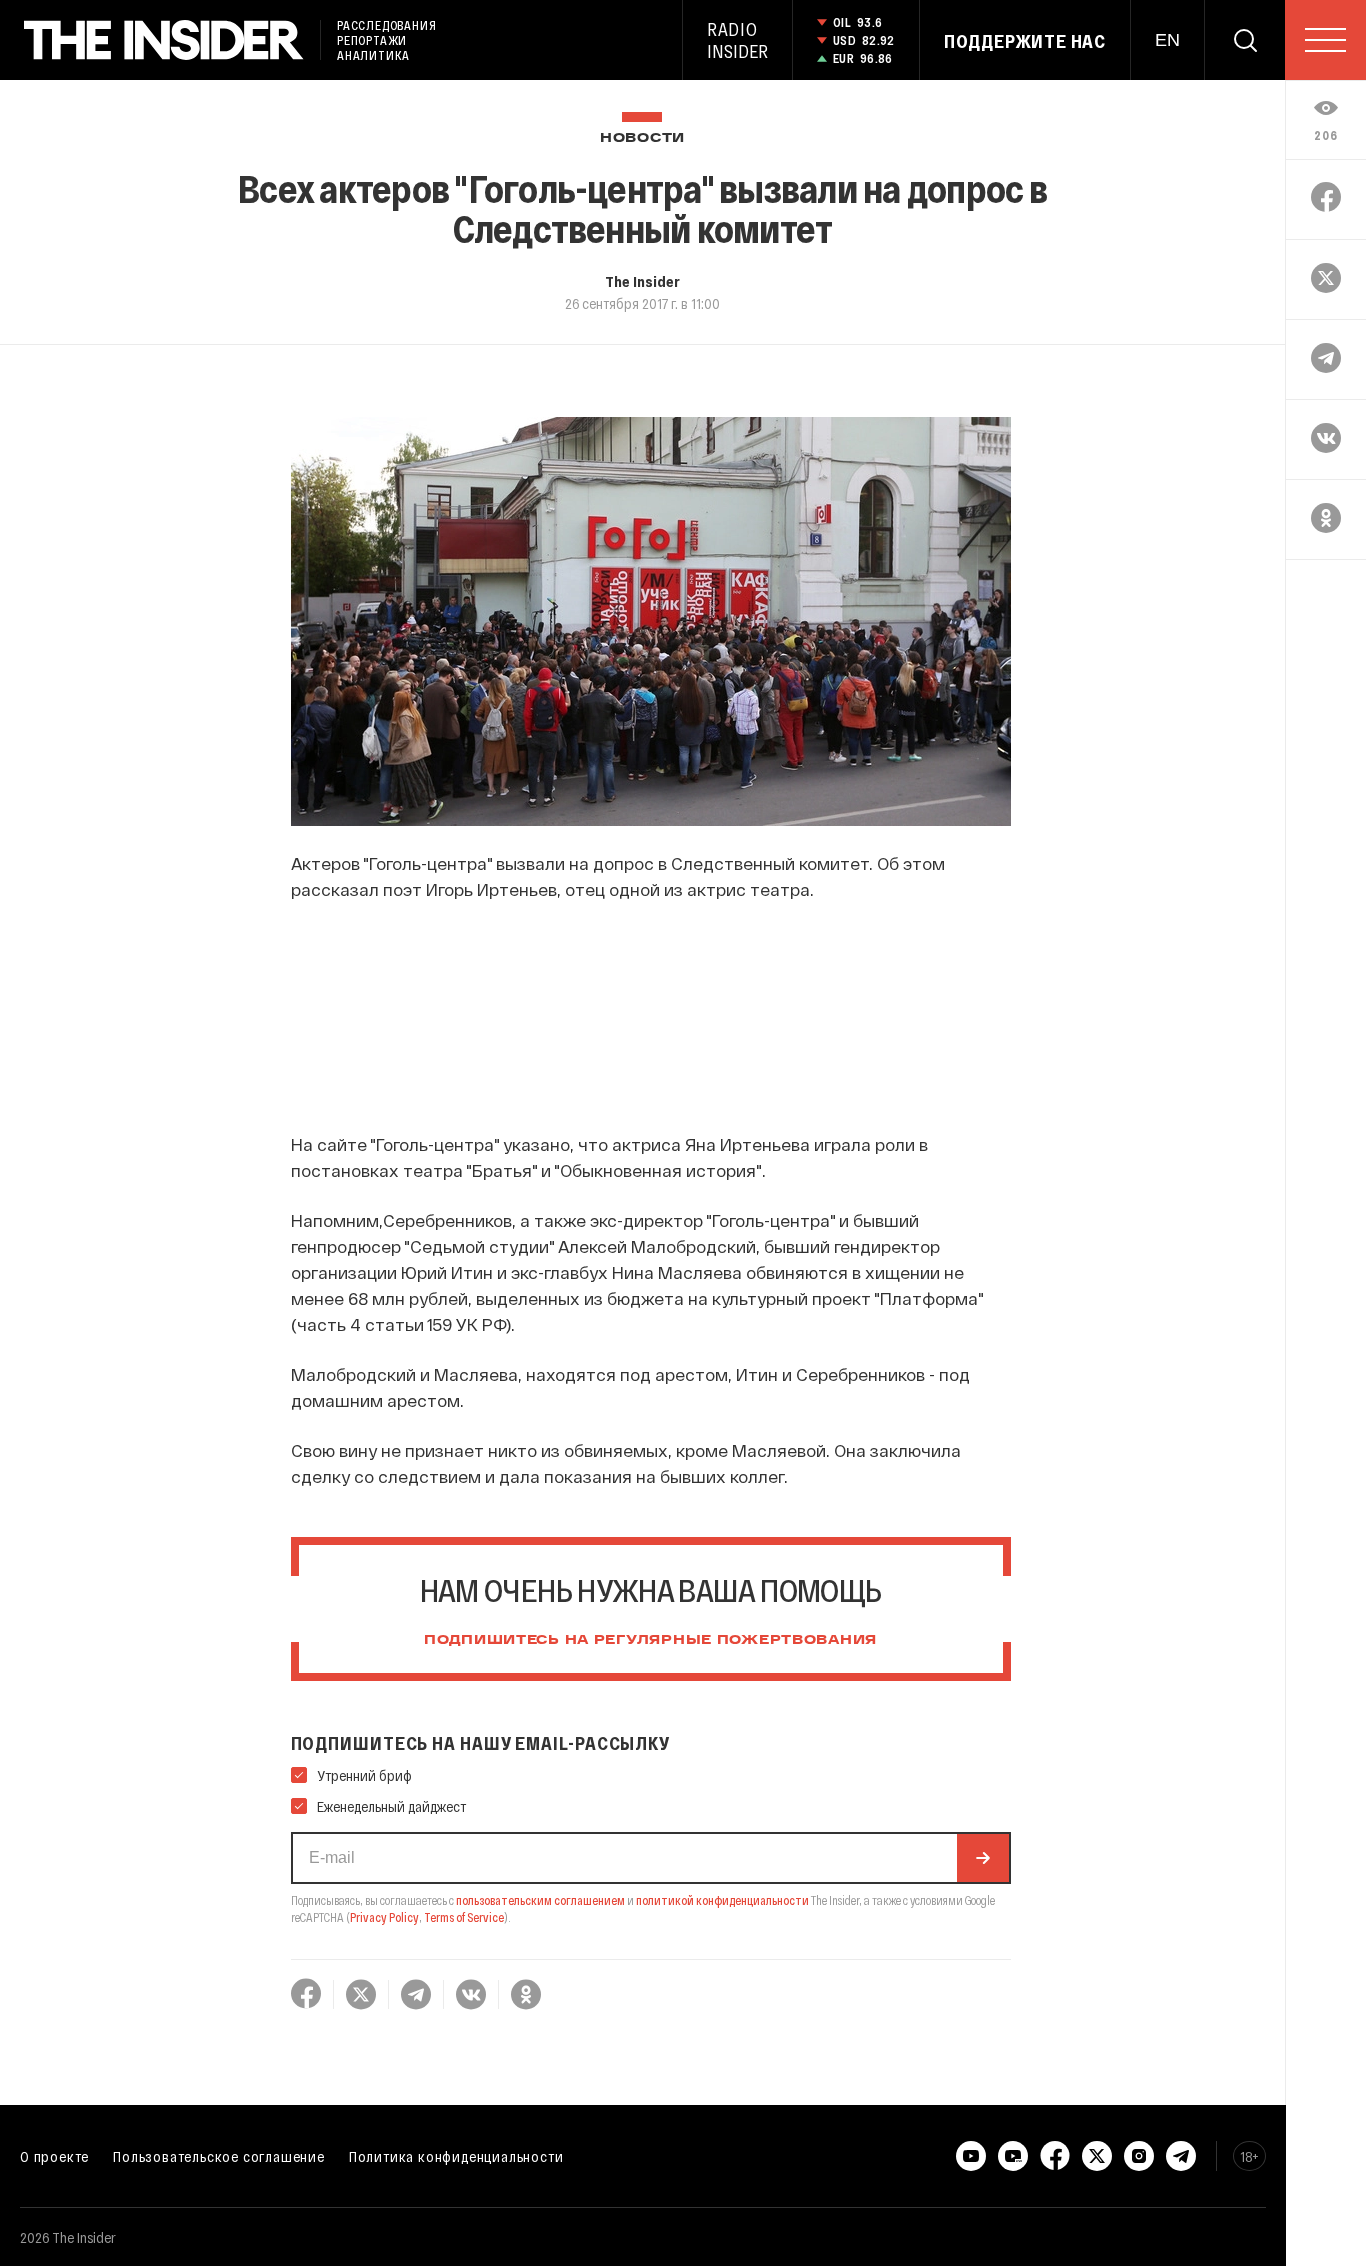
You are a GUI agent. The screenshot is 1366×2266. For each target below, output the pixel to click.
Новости (642, 138)
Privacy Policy (384, 1917)
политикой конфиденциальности (722, 1900)
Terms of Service (464, 1917)
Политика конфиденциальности (456, 2156)
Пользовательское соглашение (219, 2156)
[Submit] (983, 1858)
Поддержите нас (1025, 41)
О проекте (54, 2156)
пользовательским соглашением (540, 1900)
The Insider (642, 281)
